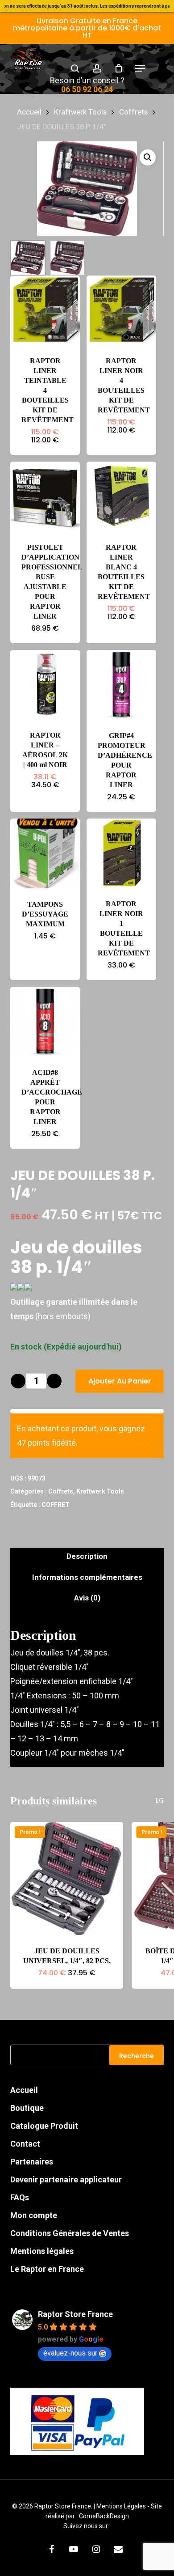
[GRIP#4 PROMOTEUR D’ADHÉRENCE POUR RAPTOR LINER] (121, 685)
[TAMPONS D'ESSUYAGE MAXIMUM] (45, 853)
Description (87, 1556)
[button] (140, 68)
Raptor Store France (75, 2314)
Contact (25, 2144)
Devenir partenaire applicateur (66, 2179)
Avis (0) (87, 1598)
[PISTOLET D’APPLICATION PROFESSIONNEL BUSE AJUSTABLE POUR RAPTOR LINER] (45, 497)
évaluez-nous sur (70, 2353)
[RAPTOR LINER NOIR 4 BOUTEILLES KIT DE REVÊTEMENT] (121, 310)
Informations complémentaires (87, 1577)
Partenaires (32, 2162)
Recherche (137, 2056)
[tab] (87, 1556)
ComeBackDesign (104, 2516)
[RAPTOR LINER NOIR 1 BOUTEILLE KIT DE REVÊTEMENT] (121, 853)
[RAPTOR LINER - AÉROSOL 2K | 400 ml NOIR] (45, 685)
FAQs (20, 2197)
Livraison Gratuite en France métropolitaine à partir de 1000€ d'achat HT (87, 28)
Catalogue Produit (44, 2126)
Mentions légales (42, 2251)
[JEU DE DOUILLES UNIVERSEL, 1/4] (66, 1878)
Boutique (27, 2108)
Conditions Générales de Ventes (70, 2233)
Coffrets (133, 112)
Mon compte (34, 2215)
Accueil (29, 112)
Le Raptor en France (47, 2269)
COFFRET (56, 1505)
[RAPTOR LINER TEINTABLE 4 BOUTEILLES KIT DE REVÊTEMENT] (45, 310)
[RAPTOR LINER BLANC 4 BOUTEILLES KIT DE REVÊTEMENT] (121, 497)
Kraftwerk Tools (80, 112)
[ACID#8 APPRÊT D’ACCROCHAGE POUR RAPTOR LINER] (45, 1022)
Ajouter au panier (120, 1381)
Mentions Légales (122, 2506)
